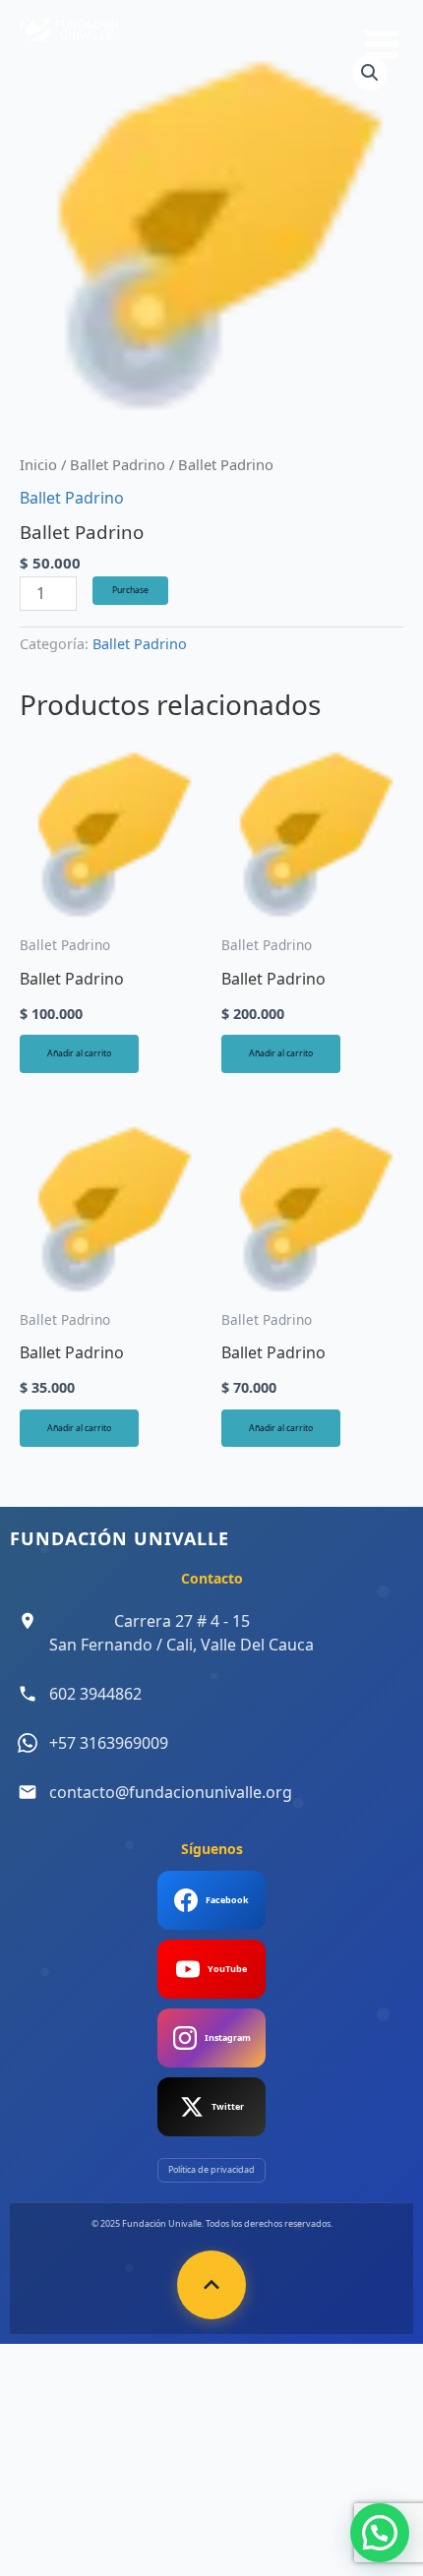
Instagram (228, 2037)
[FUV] (69, 41)
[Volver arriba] (211, 2285)
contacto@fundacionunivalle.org (171, 1792)
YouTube (227, 1969)
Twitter (228, 2106)
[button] (380, 2533)
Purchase (130, 590)
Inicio (38, 464)
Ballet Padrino (118, 464)
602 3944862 (95, 1694)
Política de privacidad (211, 2169)
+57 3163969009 (109, 1743)
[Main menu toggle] (382, 44)
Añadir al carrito (79, 1053)
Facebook (227, 1900)
